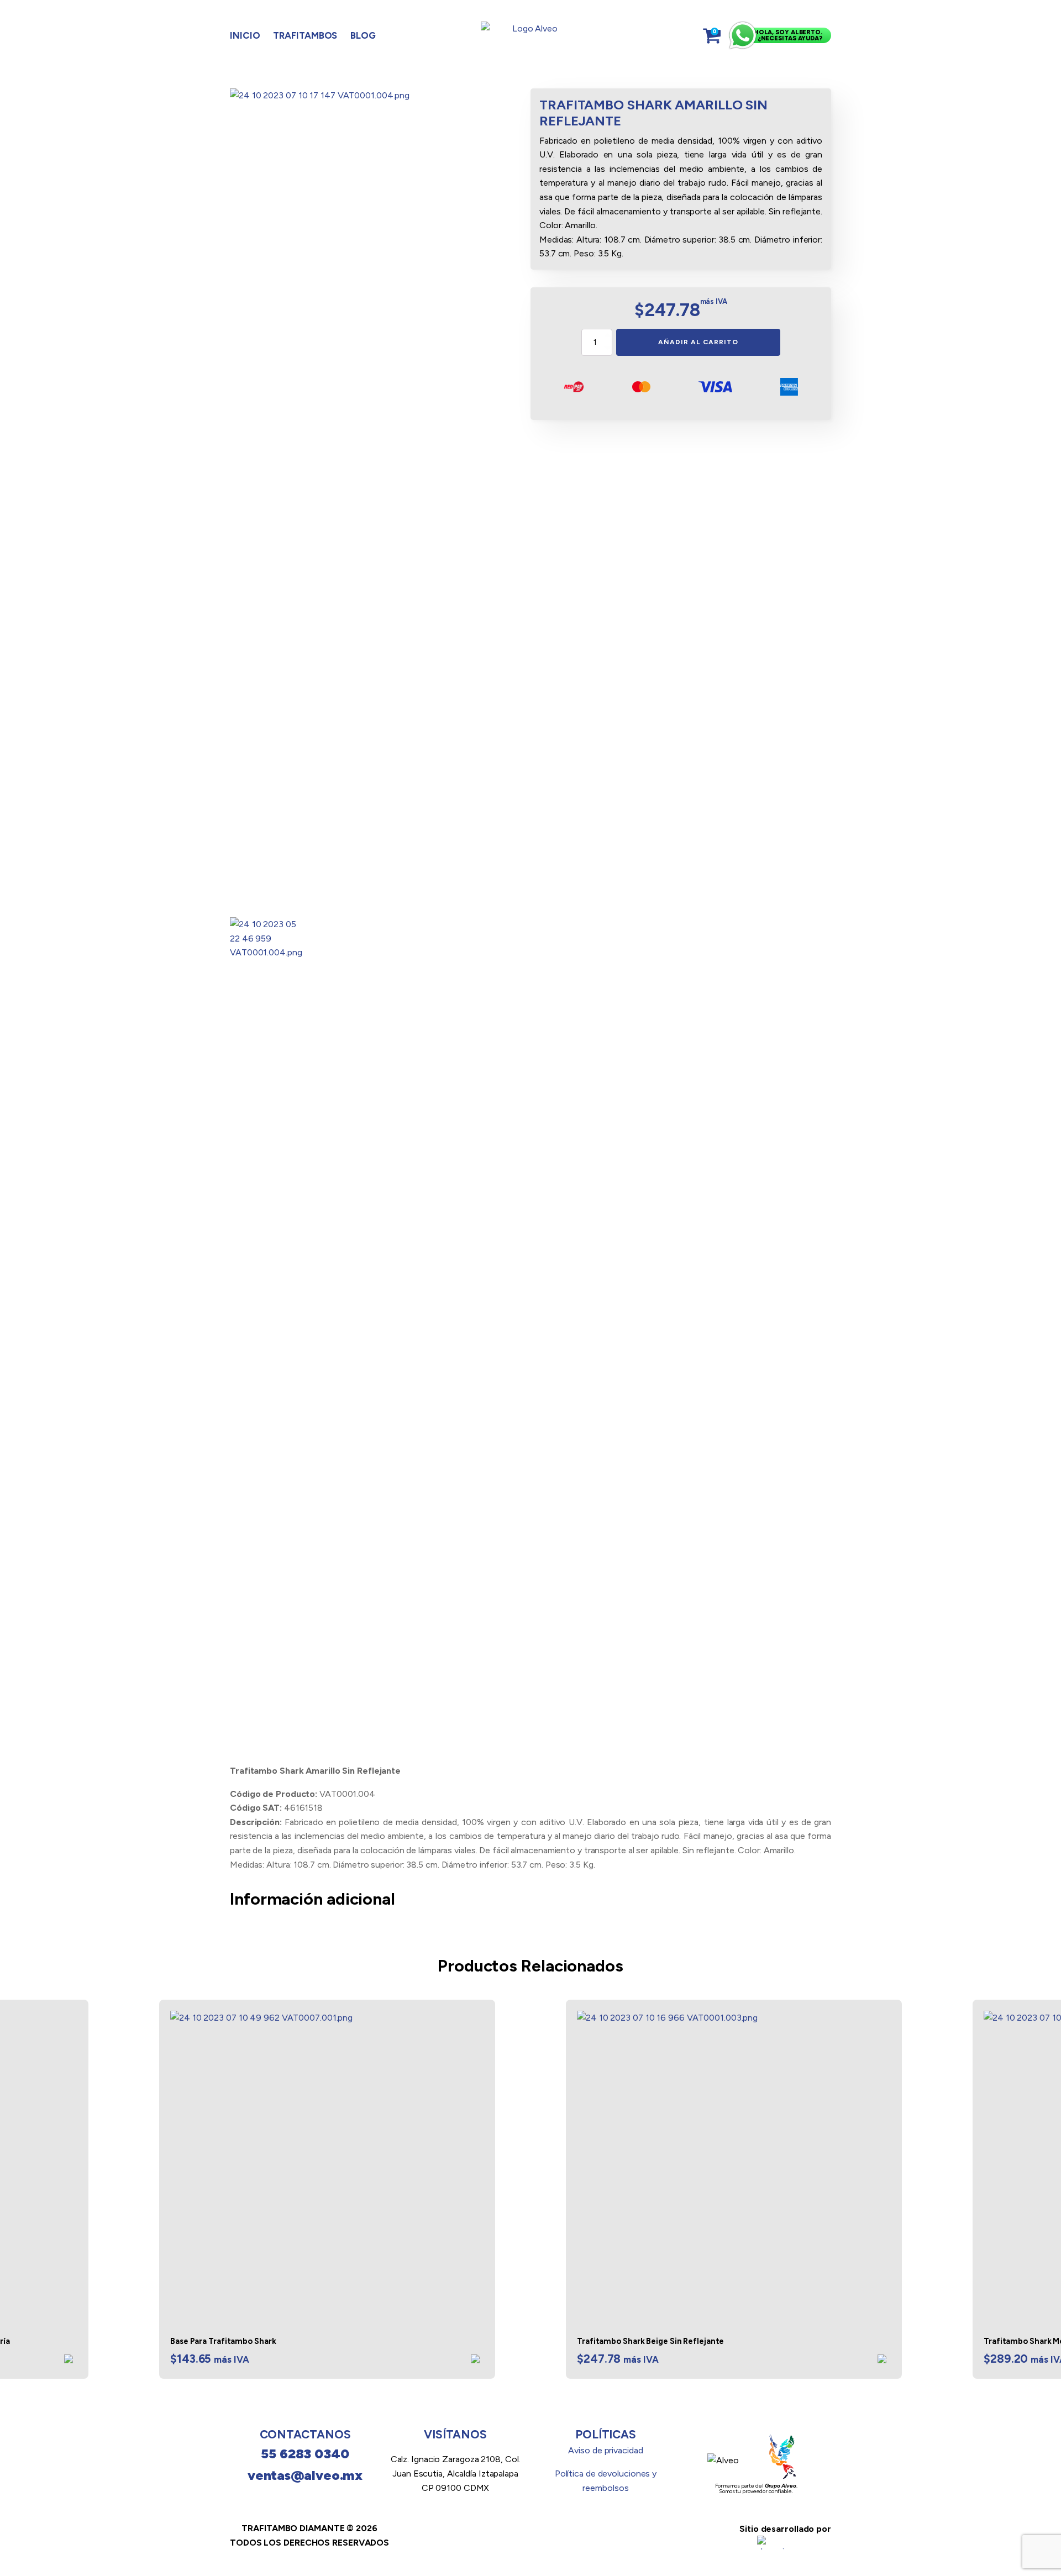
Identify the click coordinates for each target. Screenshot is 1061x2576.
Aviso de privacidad (605, 2450)
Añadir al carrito (698, 342)
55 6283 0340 (305, 2454)
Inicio (245, 35)
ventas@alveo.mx (305, 2475)
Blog (363, 35)
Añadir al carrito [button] (71, 2361)
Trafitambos (305, 35)
